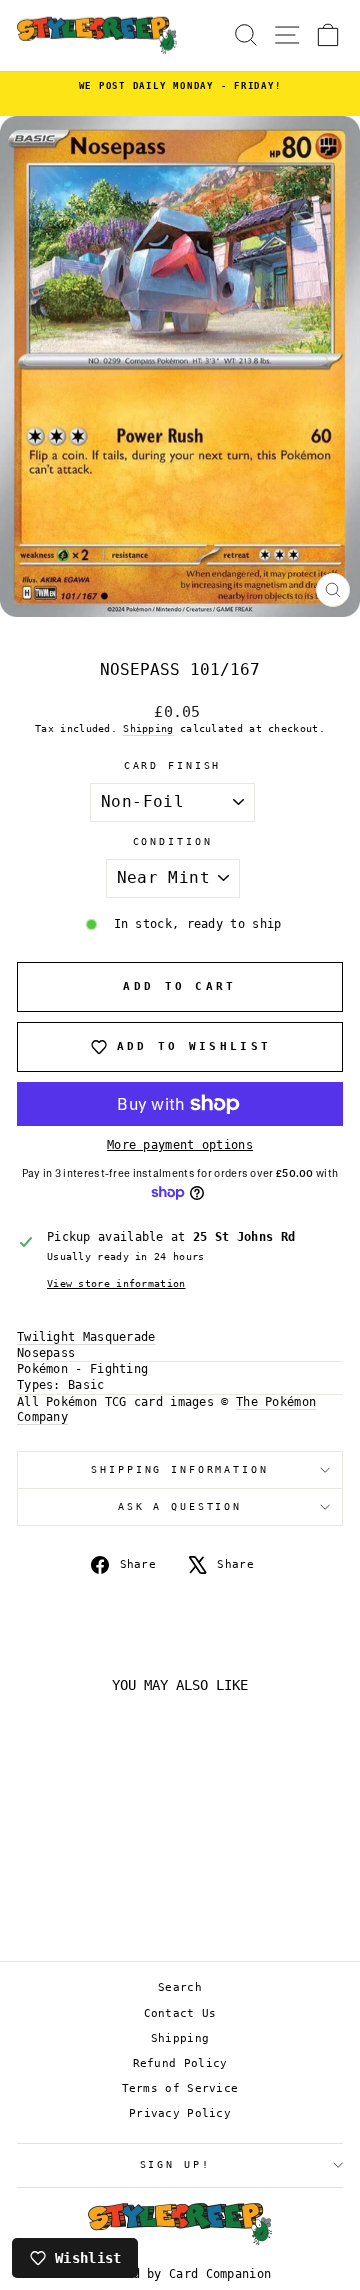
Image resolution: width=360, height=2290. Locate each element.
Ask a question (180, 1506)
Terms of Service (180, 2088)
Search (180, 1987)
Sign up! (175, 2164)
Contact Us (180, 2013)
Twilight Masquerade (86, 1337)
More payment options (180, 1145)
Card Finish (173, 765)
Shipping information (179, 1469)
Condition (173, 841)
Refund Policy (180, 2063)
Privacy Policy (180, 2113)
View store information (116, 1283)
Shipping (148, 728)
